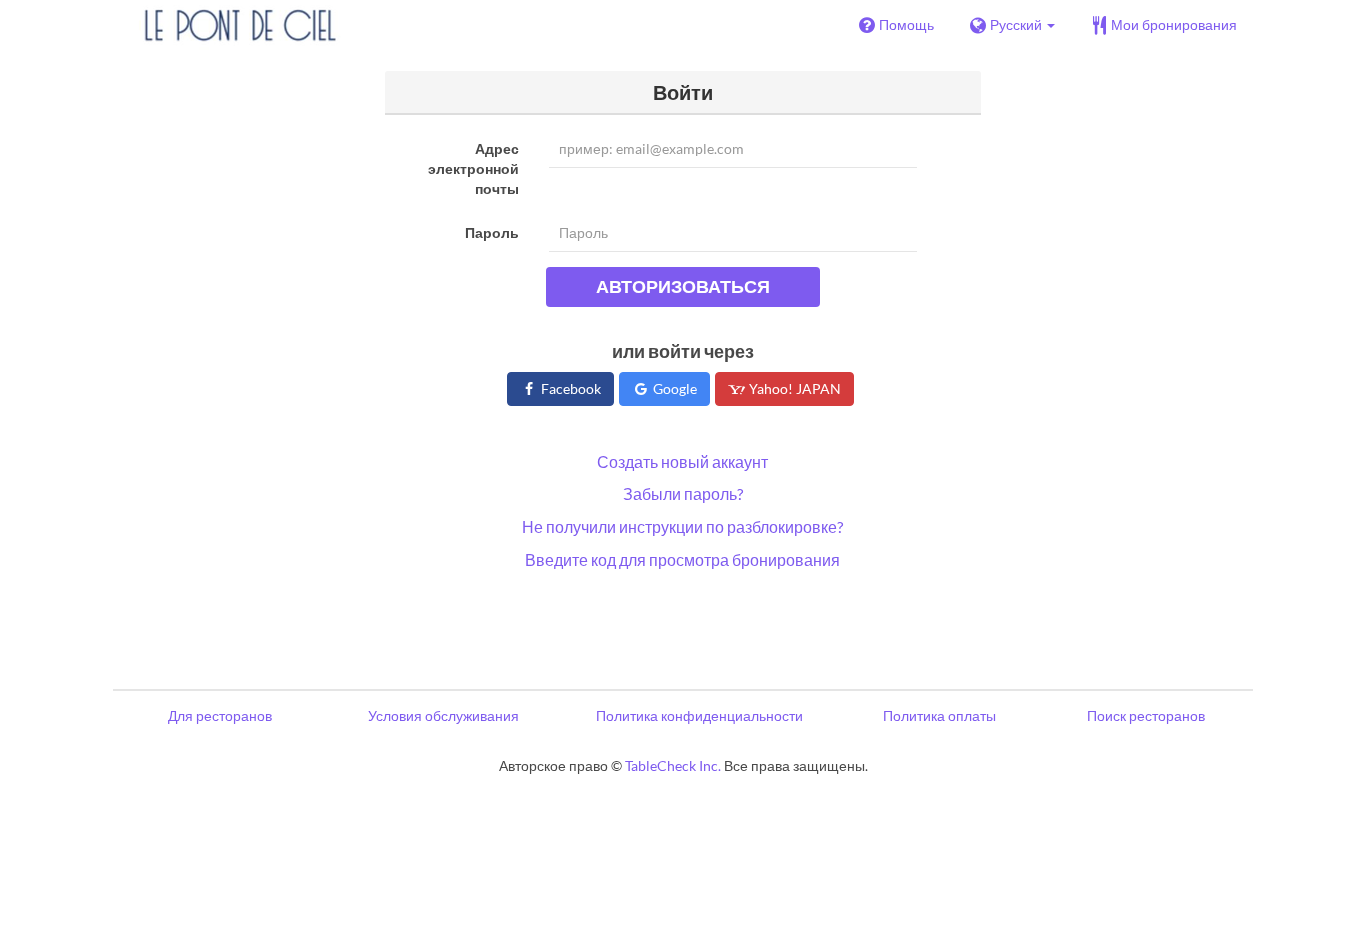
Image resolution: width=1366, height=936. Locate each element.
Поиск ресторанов (1146, 715)
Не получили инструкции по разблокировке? (682, 526)
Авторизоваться (683, 286)
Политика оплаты (939, 715)
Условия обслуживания (443, 715)
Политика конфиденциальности (699, 715)
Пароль (492, 232)
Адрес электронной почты (473, 168)
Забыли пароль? (683, 493)
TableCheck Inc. (673, 765)
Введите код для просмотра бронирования (682, 559)
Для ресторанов (220, 715)
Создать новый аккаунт (682, 461)
